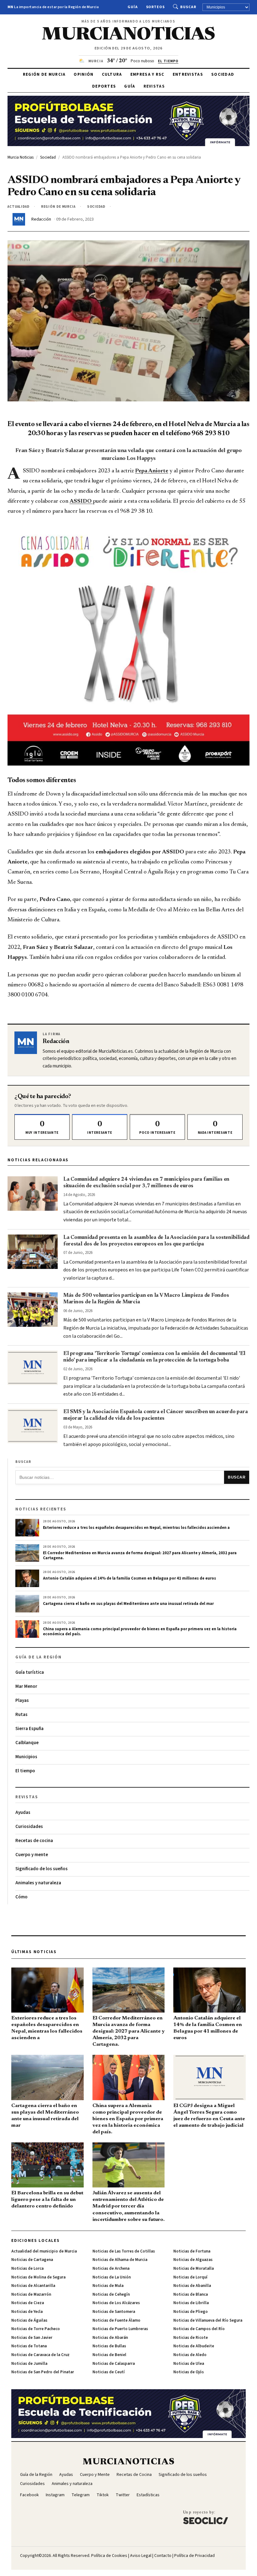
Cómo (21, 1897)
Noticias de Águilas (29, 2320)
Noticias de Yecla (27, 2312)
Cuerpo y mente (32, 1855)
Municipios (26, 1757)
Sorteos (156, 7)
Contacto (163, 2556)
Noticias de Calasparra (114, 2364)
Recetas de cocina (34, 1841)
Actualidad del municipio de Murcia (44, 2251)
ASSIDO (81, 501)
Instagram (55, 2495)
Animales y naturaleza (38, 1883)
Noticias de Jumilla (29, 2364)
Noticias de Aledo (190, 2355)
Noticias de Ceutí (109, 2372)
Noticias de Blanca (191, 2294)
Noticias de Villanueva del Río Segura (208, 2320)
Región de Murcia (44, 74)
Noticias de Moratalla (194, 2268)
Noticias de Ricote (191, 2338)
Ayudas (23, 1812)
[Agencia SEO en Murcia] (206, 2517)
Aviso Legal (141, 2556)
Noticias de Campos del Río (199, 2329)
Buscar (188, 7)
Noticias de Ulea (189, 2364)
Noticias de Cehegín (111, 2294)
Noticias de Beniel (109, 2355)
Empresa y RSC (147, 74)
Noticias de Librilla (191, 2303)
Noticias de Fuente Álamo (116, 2320)
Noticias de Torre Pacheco (36, 2329)
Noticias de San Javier (32, 2338)
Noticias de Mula (108, 2286)
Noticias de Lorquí (190, 2277)
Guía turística (30, 1672)
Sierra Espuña (29, 1729)
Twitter (123, 2495)
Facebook (29, 2495)
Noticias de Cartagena (32, 2260)
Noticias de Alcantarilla (33, 2286)
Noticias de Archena (111, 2268)
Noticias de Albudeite (194, 2346)
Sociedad (223, 74)
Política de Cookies (109, 2556)
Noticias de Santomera (114, 2312)
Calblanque (27, 1743)
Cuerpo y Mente (95, 2475)
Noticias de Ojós (189, 2372)
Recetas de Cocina (134, 2475)
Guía (133, 7)
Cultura (112, 74)
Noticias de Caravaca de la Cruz (40, 2355)
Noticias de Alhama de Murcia (120, 2260)
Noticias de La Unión (112, 2277)
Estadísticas (148, 2495)
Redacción (41, 219)
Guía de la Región (36, 2475)
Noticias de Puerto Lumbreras (120, 2329)
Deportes (104, 86)
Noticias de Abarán (110, 2338)
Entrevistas (188, 74)
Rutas (21, 1715)
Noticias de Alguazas (193, 2260)
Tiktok (103, 2495)
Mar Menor (26, 1686)
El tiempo (25, 1771)
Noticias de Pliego (191, 2312)
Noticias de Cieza (28, 2303)
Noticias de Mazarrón (31, 2294)
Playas (22, 1700)
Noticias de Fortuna (192, 2251)
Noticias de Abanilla (192, 2286)
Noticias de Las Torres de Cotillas (124, 2251)
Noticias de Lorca (27, 2268)
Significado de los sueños (42, 1869)
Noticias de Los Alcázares (116, 2303)
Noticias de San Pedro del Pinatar (43, 2372)
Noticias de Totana (29, 2346)
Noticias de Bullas (109, 2346)
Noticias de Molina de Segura (38, 2277)
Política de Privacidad (194, 2556)
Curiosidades (29, 1827)
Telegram (81, 2495)
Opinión (84, 74)
